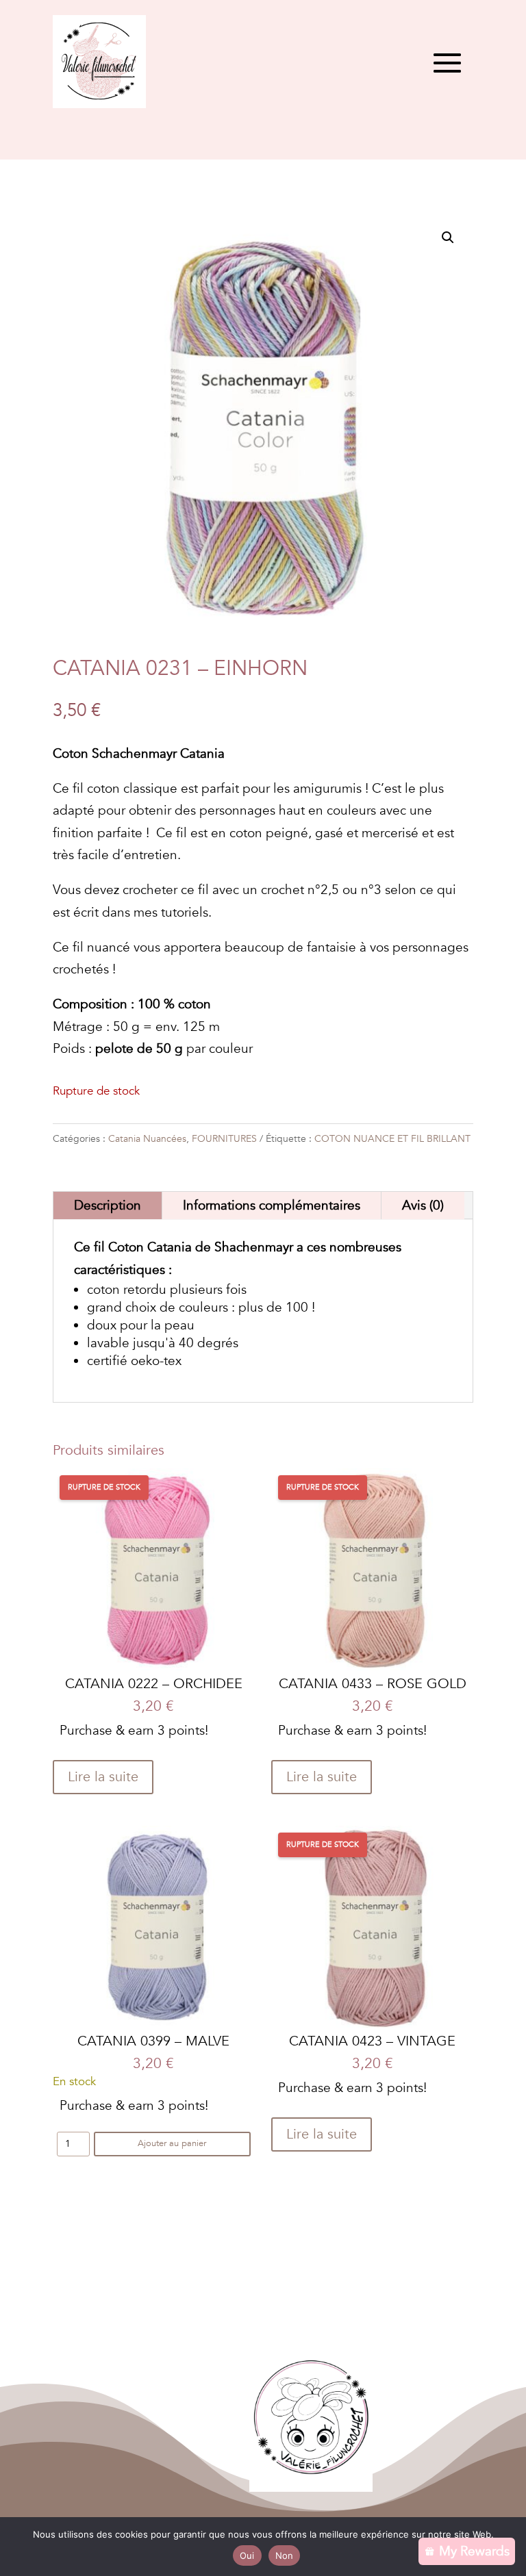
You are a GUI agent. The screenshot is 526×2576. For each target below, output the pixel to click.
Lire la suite (103, 1777)
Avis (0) (423, 1206)
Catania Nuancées (147, 1139)
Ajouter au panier (172, 2143)
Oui (247, 2555)
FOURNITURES (224, 1139)
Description (108, 1206)
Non (285, 2555)
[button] (448, 238)
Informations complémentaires (272, 1206)
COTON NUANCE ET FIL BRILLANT (392, 1139)
